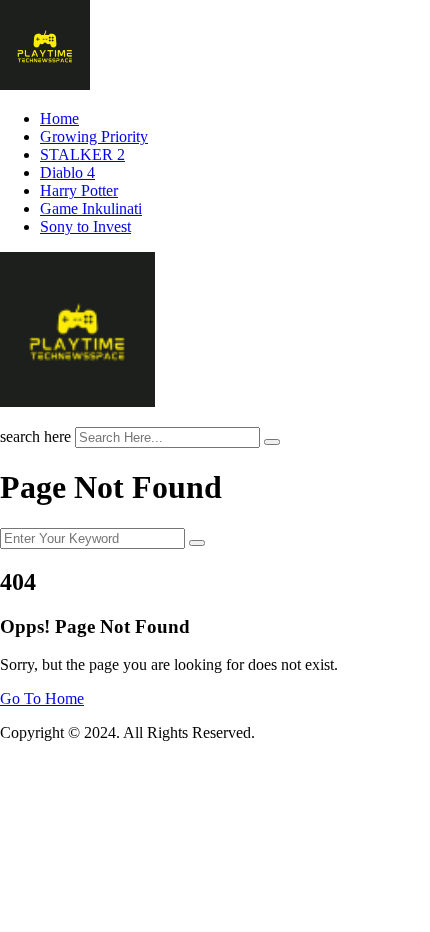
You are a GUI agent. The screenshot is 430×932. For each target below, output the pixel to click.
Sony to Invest (85, 226)
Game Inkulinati (91, 208)
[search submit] (272, 442)
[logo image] (77, 401)
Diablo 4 (67, 172)
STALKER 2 (82, 154)
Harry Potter (79, 190)
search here (35, 436)
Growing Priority (94, 136)
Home (59, 118)
